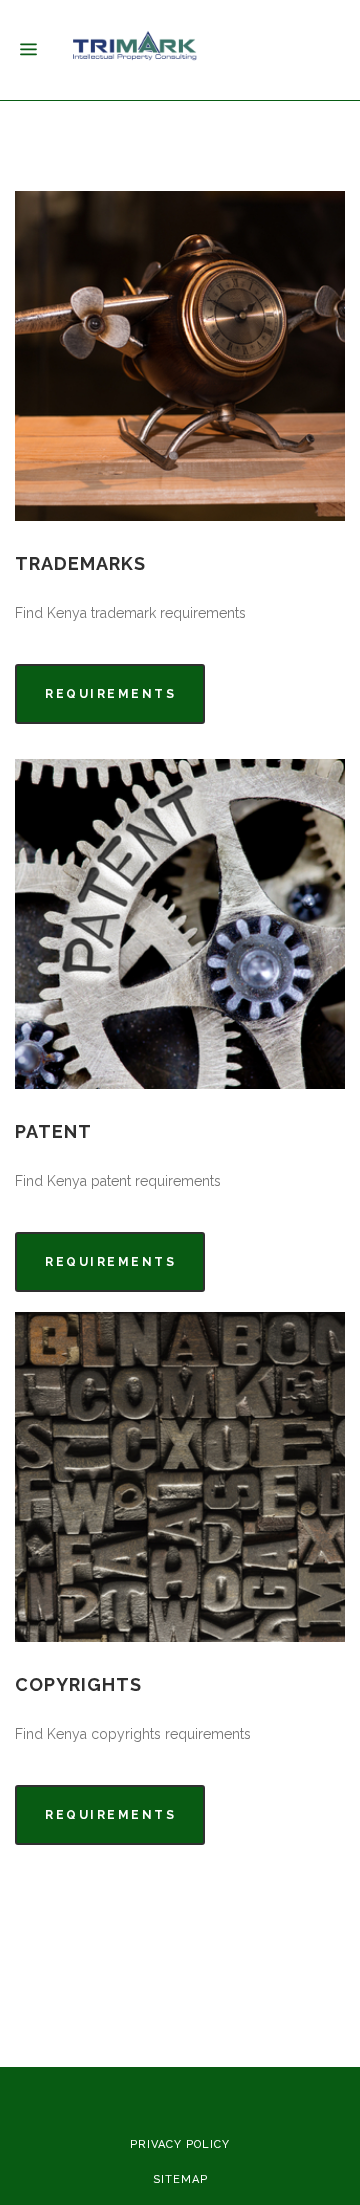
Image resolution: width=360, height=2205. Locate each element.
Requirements (110, 694)
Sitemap (180, 2179)
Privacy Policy (180, 2144)
